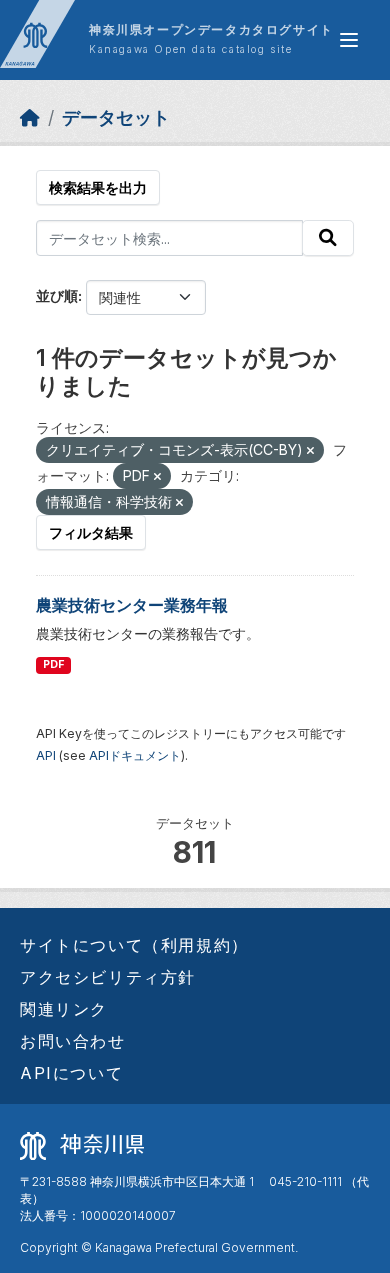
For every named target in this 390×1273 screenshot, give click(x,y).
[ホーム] (30, 117)
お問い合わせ (73, 1041)
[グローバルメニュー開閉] (349, 40)
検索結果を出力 (98, 187)
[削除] (310, 451)
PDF (53, 664)
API (46, 755)
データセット (116, 117)
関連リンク (64, 1009)
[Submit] (328, 238)
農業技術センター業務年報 (132, 605)
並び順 (57, 295)
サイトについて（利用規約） (134, 945)
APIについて (71, 1073)
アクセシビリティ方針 (108, 977)
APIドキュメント (135, 755)
